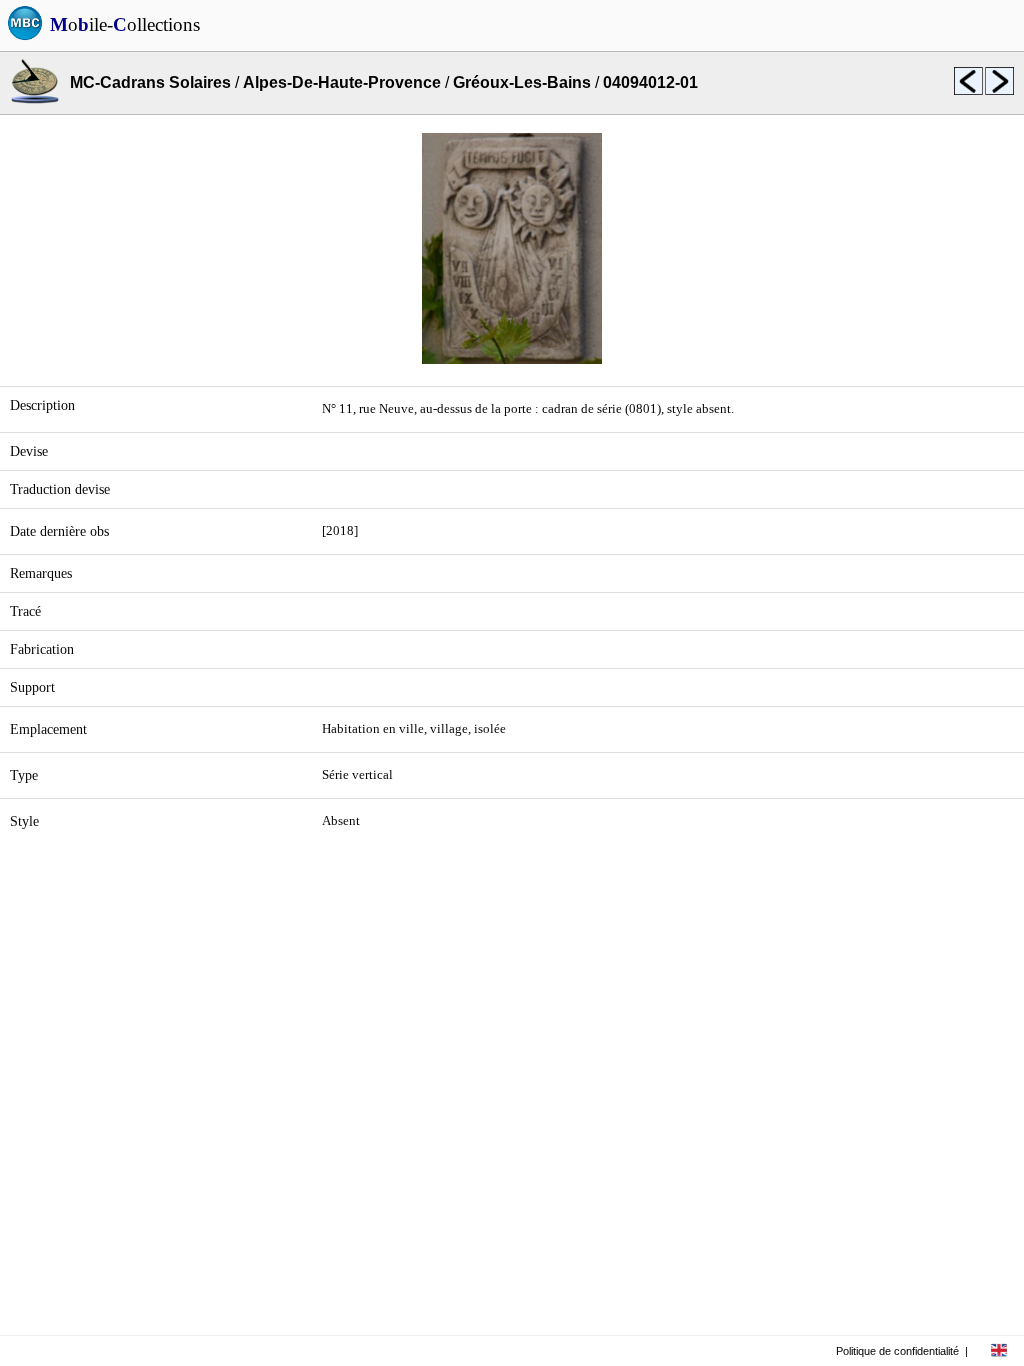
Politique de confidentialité (897, 1351)
